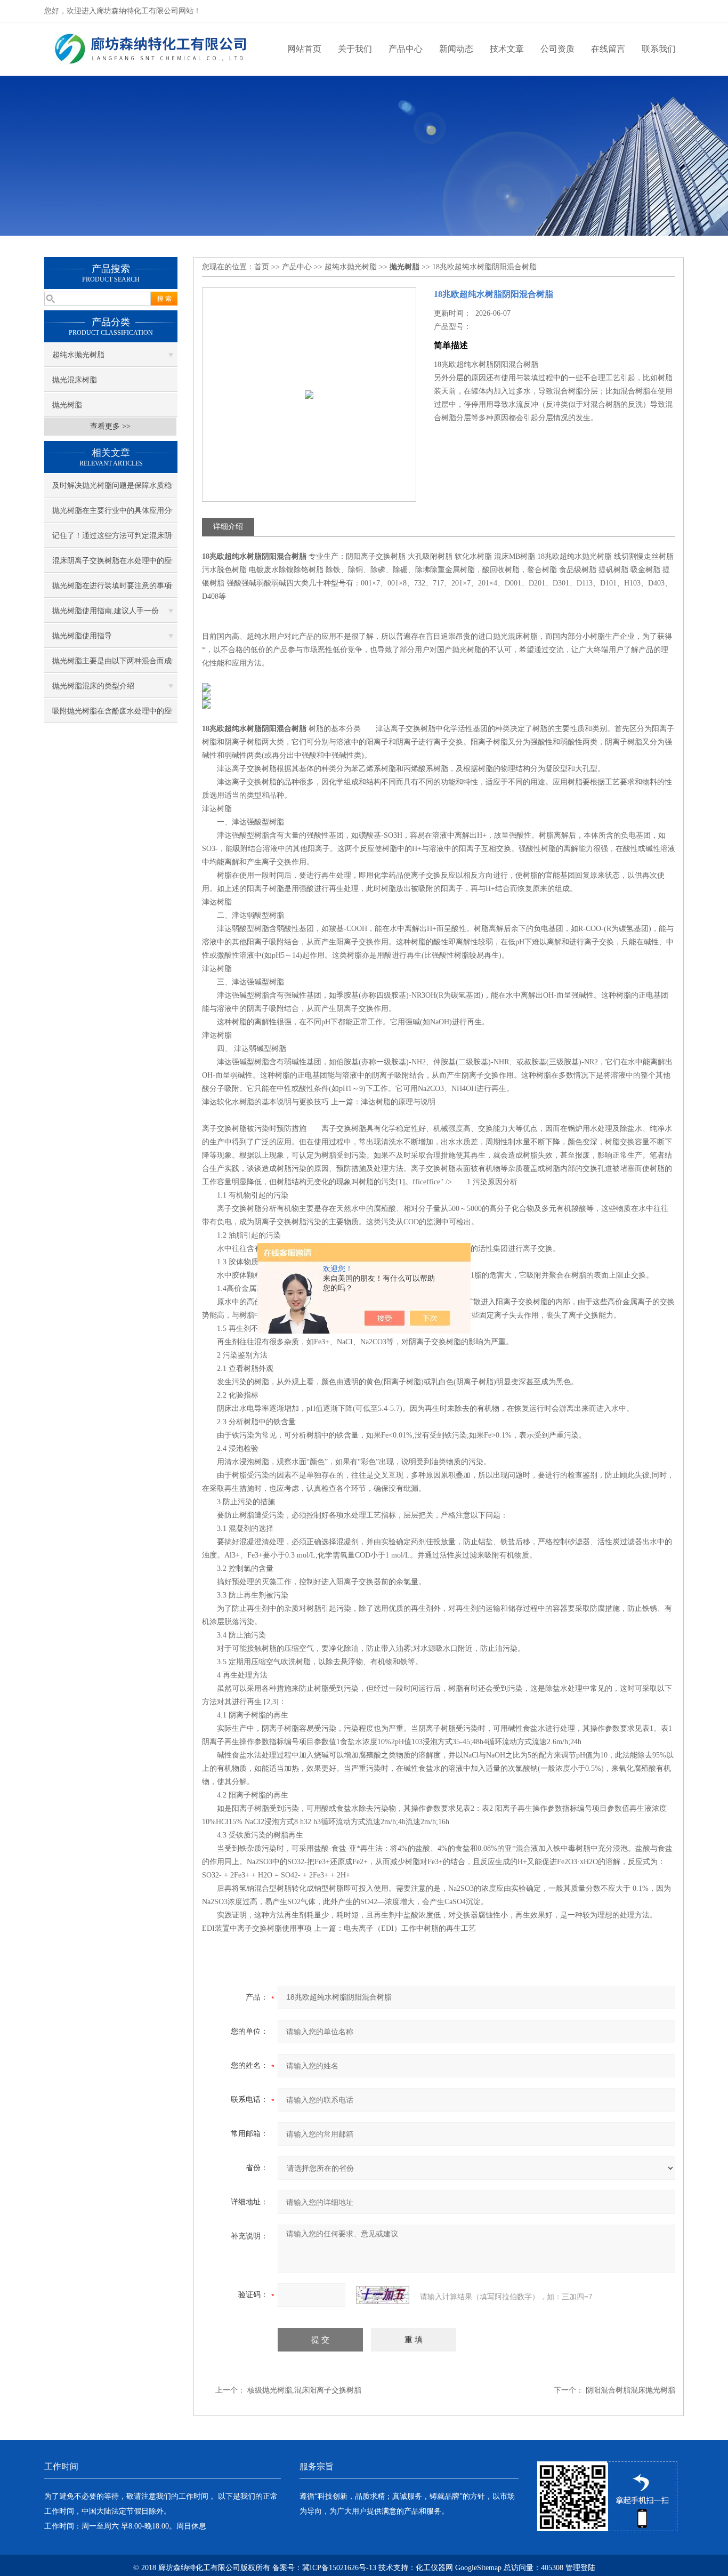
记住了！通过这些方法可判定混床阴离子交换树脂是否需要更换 (112, 540)
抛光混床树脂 (75, 380)
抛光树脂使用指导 (82, 636)
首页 (262, 267)
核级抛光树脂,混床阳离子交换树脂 (304, 2390)
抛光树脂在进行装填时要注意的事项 (112, 586)
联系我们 (659, 49)
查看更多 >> (110, 426)
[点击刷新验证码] (383, 2295)
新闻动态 (456, 49)
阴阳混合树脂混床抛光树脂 (630, 2390)
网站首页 (304, 49)
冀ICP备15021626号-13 (339, 2568)
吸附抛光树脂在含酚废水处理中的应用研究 (112, 715)
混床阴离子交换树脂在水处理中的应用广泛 (112, 565)
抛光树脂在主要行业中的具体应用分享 (112, 515)
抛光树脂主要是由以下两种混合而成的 (112, 665)
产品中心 (406, 49)
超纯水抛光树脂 (78, 355)
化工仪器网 (434, 2568)
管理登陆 (580, 2568)
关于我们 (355, 49)
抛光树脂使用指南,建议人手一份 (106, 611)
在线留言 (608, 49)
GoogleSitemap (478, 2568)
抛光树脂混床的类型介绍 (93, 686)
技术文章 (507, 49)
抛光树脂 (67, 405)
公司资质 (557, 49)
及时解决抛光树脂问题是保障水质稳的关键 (112, 489)
